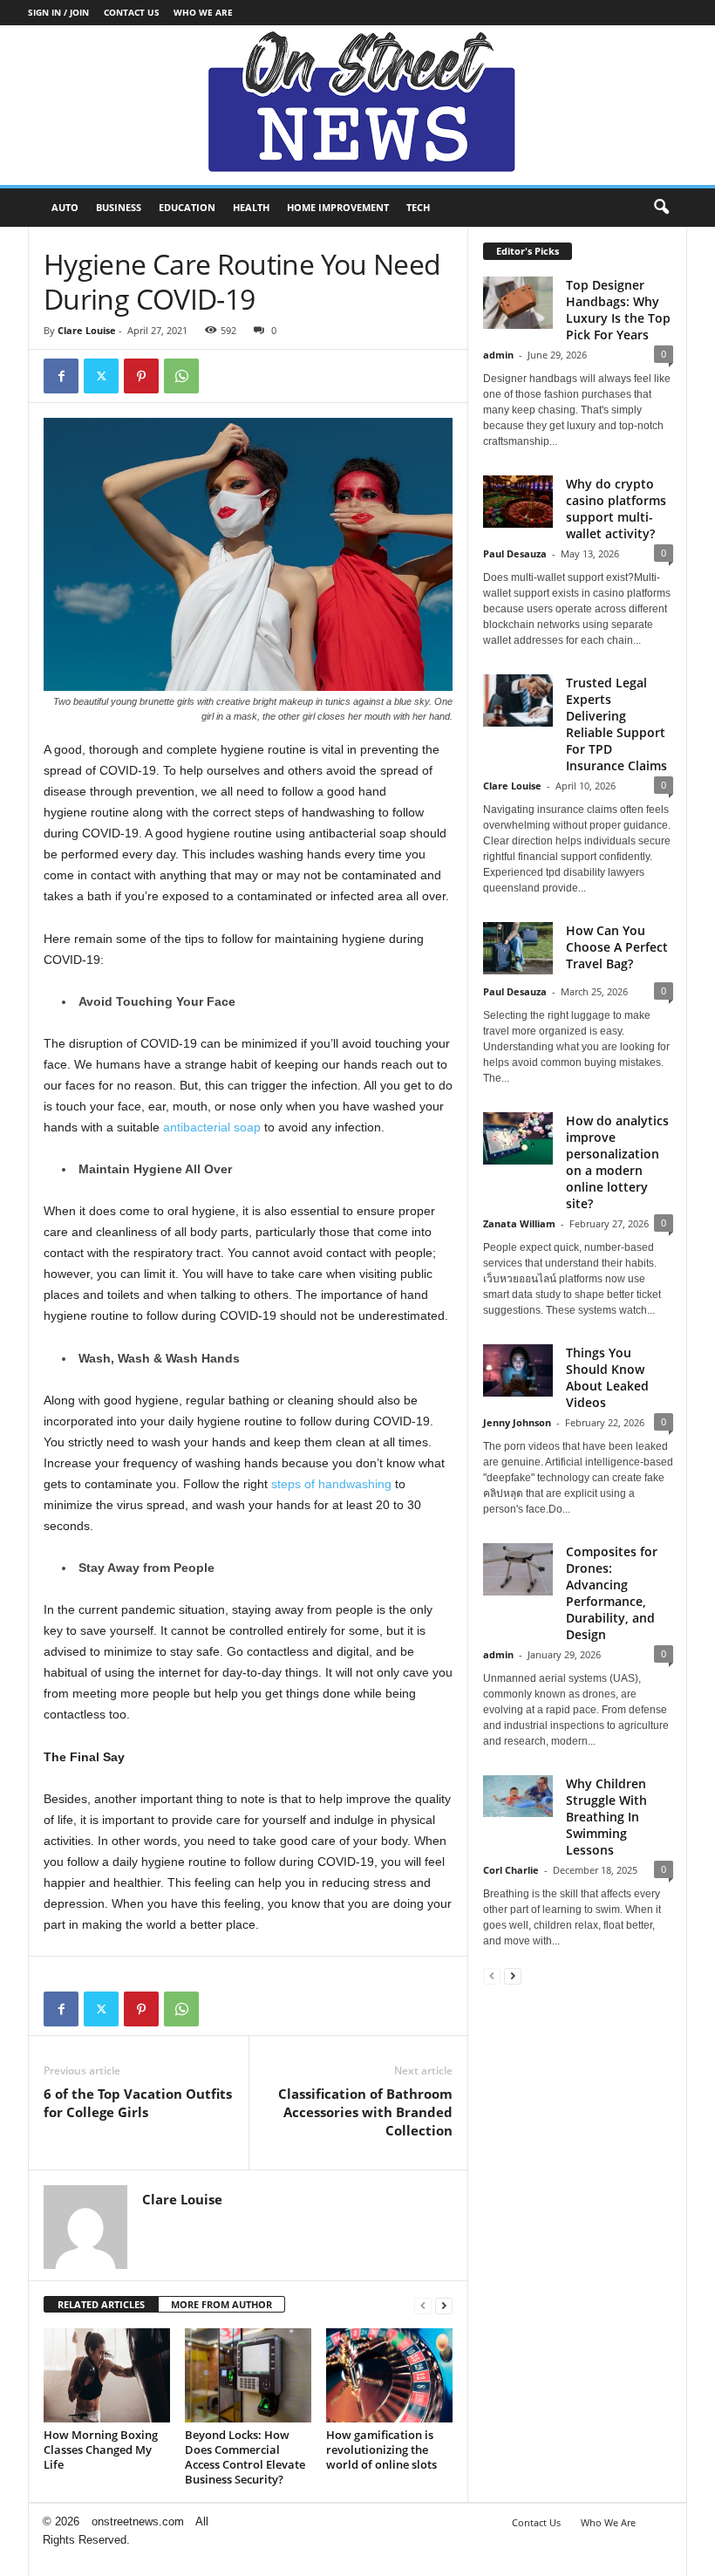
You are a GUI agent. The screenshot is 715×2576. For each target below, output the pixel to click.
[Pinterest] (141, 376)
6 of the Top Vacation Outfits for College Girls (138, 2103)
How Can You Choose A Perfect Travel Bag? (617, 947)
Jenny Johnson (517, 1422)
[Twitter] (101, 376)
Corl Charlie (511, 1870)
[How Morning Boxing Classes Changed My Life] (107, 2375)
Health (251, 207)
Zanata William (519, 1223)
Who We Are (203, 12)
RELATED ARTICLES (101, 2304)
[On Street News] (357, 105)
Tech (418, 207)
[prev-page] (423, 2305)
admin (498, 355)
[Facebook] (61, 376)
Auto (65, 207)
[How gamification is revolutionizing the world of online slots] (389, 2375)
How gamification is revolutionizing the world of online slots (381, 2450)
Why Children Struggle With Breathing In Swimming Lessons (606, 1817)
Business (119, 207)
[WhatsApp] (181, 376)
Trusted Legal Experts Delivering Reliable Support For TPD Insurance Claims (616, 724)
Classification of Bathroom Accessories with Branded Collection (365, 2112)
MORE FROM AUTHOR (221, 2304)
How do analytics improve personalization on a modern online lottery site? (617, 1162)
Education (187, 207)
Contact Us (132, 12)
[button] (661, 208)
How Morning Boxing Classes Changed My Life (101, 2450)
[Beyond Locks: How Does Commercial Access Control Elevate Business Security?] (248, 2375)
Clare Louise (87, 330)
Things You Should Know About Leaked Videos (607, 1377)
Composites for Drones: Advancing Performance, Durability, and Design (612, 1593)
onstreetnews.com (138, 2521)
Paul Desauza (515, 553)
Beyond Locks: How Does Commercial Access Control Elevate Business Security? (245, 2457)
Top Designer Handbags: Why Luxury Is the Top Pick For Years (618, 310)
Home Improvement (338, 207)
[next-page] (444, 2305)
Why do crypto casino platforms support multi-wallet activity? (616, 509)
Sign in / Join (58, 12)
